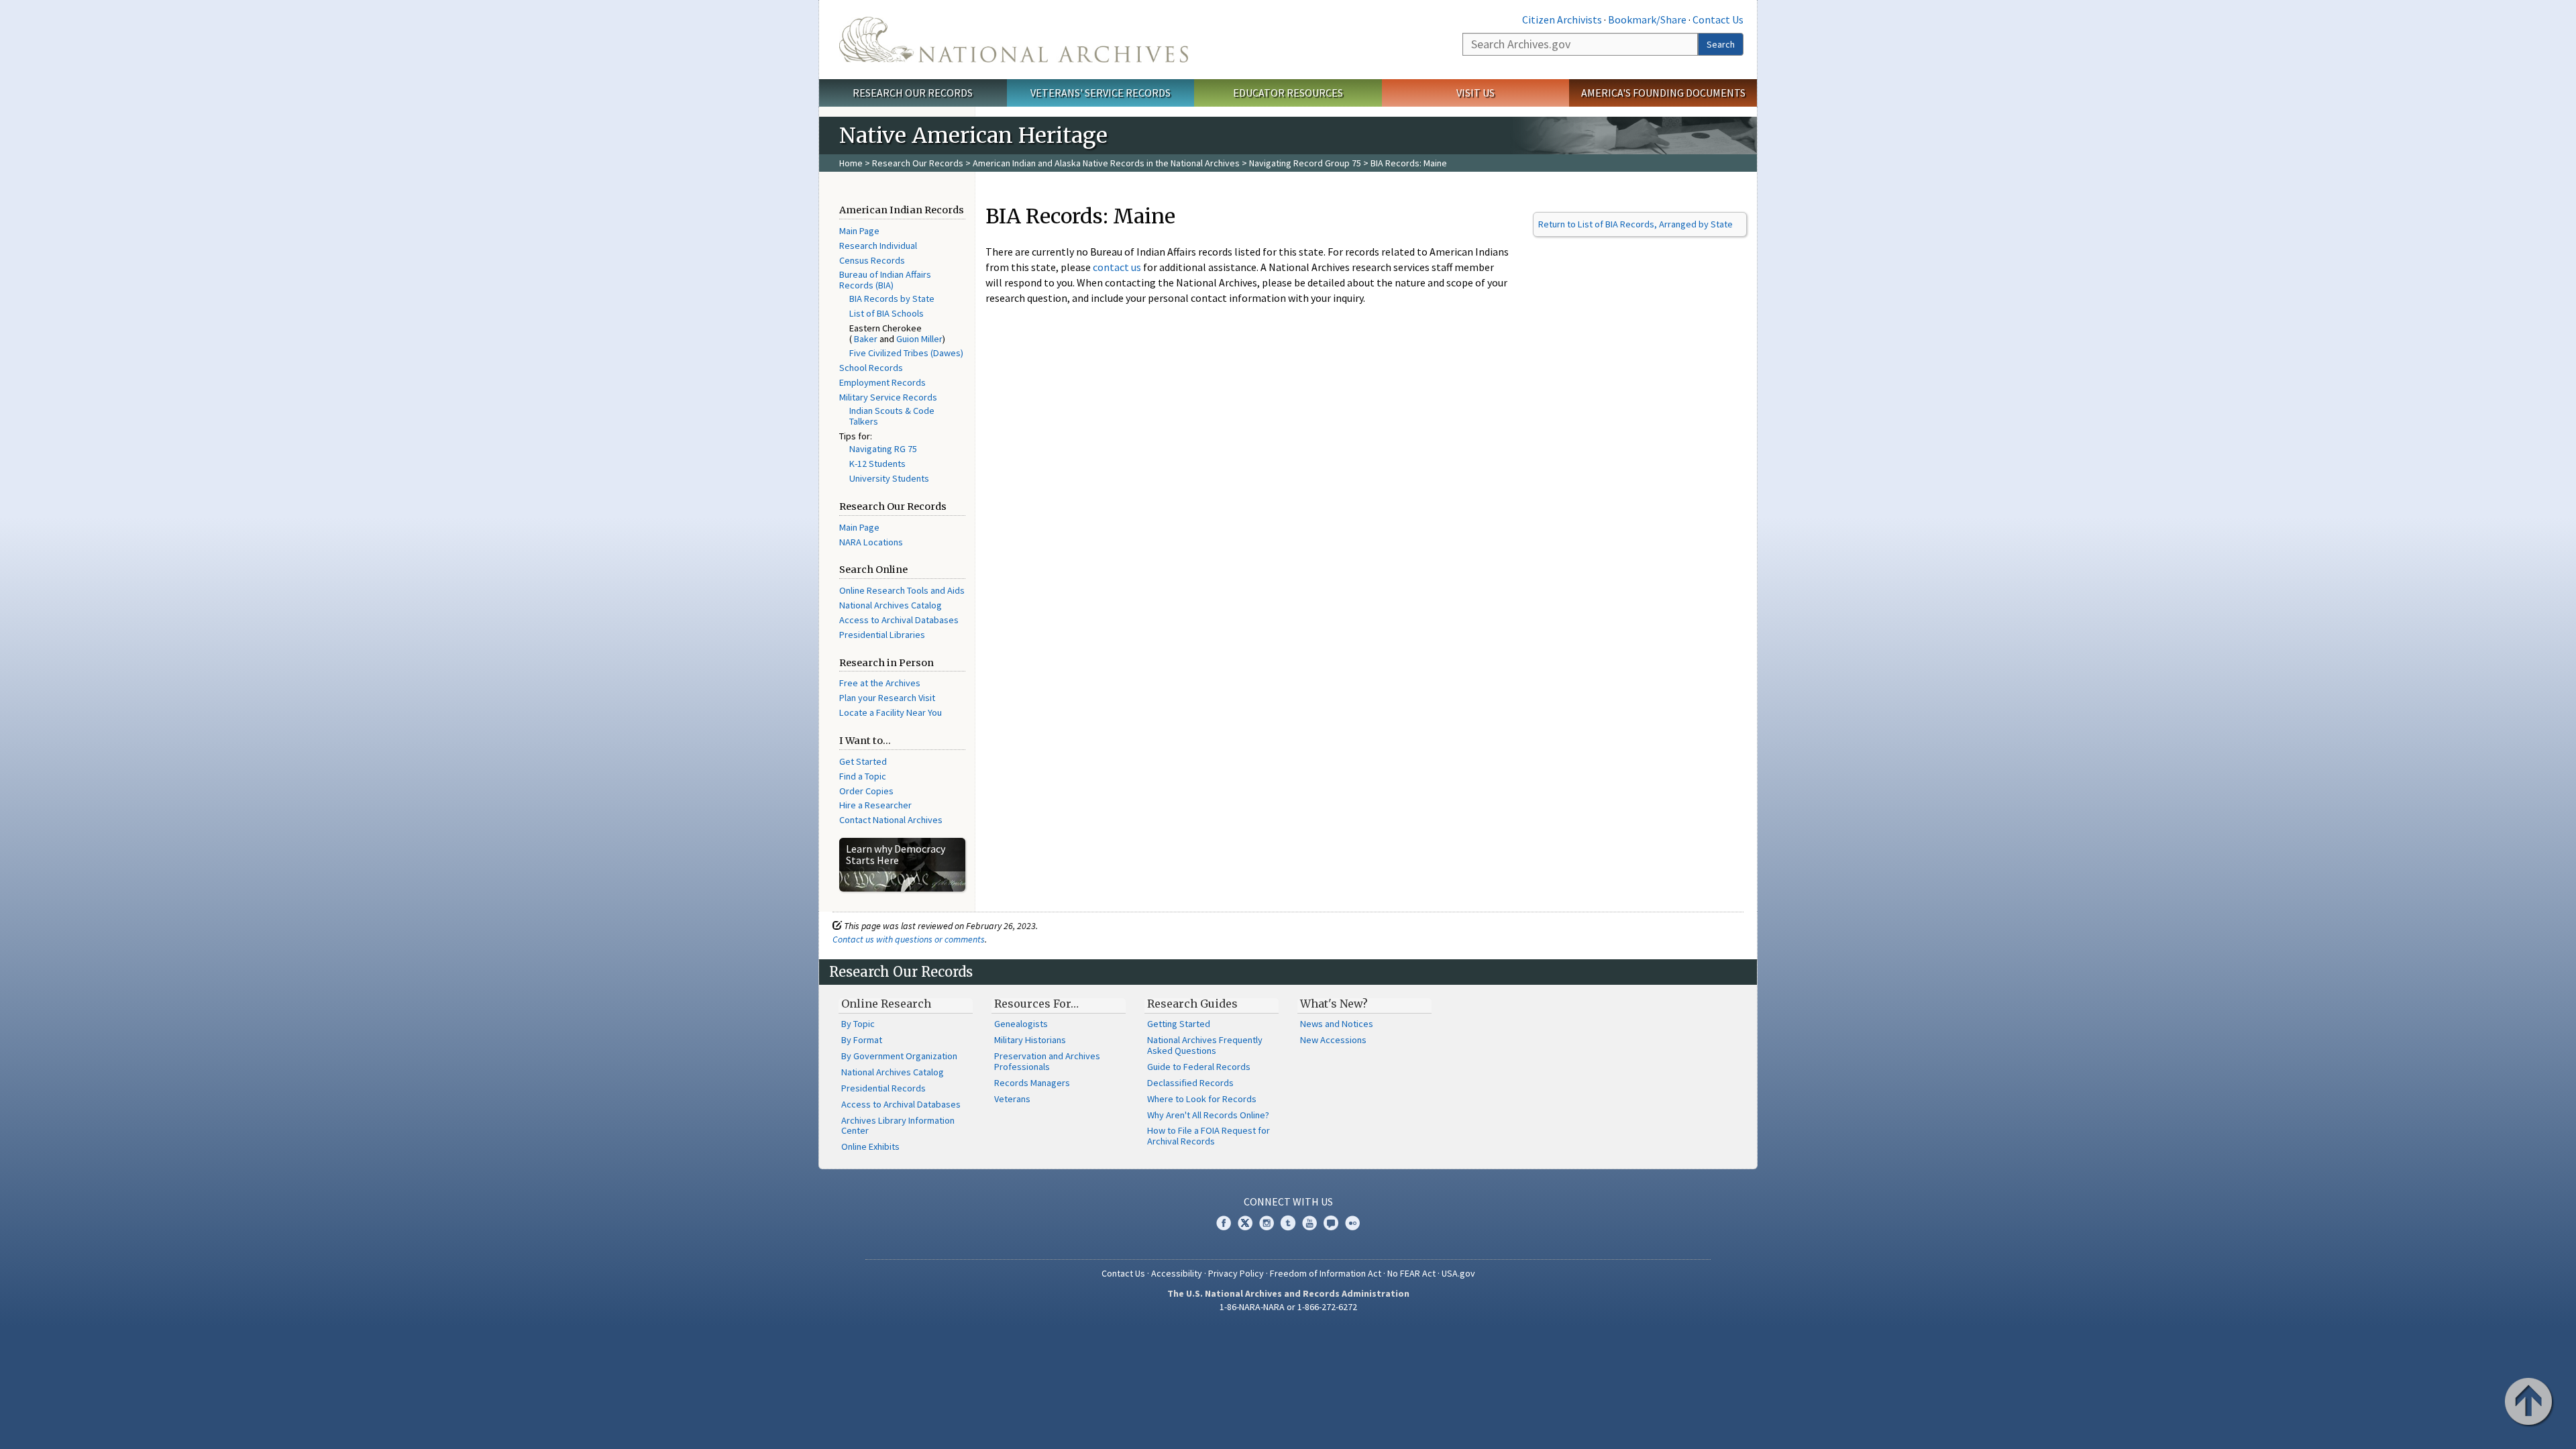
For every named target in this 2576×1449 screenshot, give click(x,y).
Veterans (1012, 1099)
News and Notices (1337, 1024)
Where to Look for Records (1202, 1099)
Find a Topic (863, 776)
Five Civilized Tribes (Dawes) (906, 353)
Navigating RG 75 (883, 449)
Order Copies (866, 791)
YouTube (1309, 1223)
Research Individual (878, 246)
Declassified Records (1190, 1083)
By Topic (858, 1024)
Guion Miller (919, 339)
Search (1721, 44)
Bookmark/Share (1647, 19)
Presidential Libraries (882, 635)
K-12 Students (877, 464)
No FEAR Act (1411, 1273)
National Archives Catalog (891, 605)
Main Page (859, 231)
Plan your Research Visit (887, 698)
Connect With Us (1288, 1201)
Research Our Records (913, 93)
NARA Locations (871, 542)
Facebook (1224, 1223)
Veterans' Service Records (1101, 93)
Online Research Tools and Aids (902, 590)
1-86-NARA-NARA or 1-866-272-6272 (1288, 1307)
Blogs (1331, 1223)
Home (851, 163)
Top (2530, 1403)
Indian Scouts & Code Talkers (892, 416)
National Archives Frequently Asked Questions (1205, 1045)
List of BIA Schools (887, 313)
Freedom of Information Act (1326, 1273)
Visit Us (1475, 93)
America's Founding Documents (1663, 93)
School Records (871, 368)
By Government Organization (899, 1056)
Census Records (872, 260)
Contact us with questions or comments (909, 939)
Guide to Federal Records (1199, 1067)
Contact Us (1718, 19)
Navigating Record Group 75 (1305, 163)
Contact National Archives (891, 820)
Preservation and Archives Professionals (1047, 1061)
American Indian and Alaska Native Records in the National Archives (1106, 163)
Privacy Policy (1236, 1273)
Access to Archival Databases (899, 620)
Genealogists (1021, 1024)
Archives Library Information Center (898, 1126)
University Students (889, 478)
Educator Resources (1288, 93)
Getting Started (1179, 1024)
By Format (862, 1040)
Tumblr (1288, 1223)
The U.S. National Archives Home (1014, 40)
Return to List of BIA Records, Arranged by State (1635, 224)
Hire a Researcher (875, 805)
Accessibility (1177, 1273)
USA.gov (1458, 1273)
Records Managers (1032, 1083)
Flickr (1352, 1223)
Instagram (1267, 1223)
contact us (1117, 267)
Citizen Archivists (1562, 19)
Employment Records (882, 382)
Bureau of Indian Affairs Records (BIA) (885, 280)
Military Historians (1030, 1040)
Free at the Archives (880, 683)
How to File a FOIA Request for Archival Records (1209, 1136)
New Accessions (1333, 1040)
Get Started (863, 761)
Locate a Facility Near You (891, 712)
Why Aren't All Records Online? (1208, 1115)
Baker (866, 339)
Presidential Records (883, 1088)
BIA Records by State (892, 299)
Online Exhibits (870, 1146)
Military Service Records (888, 397)
